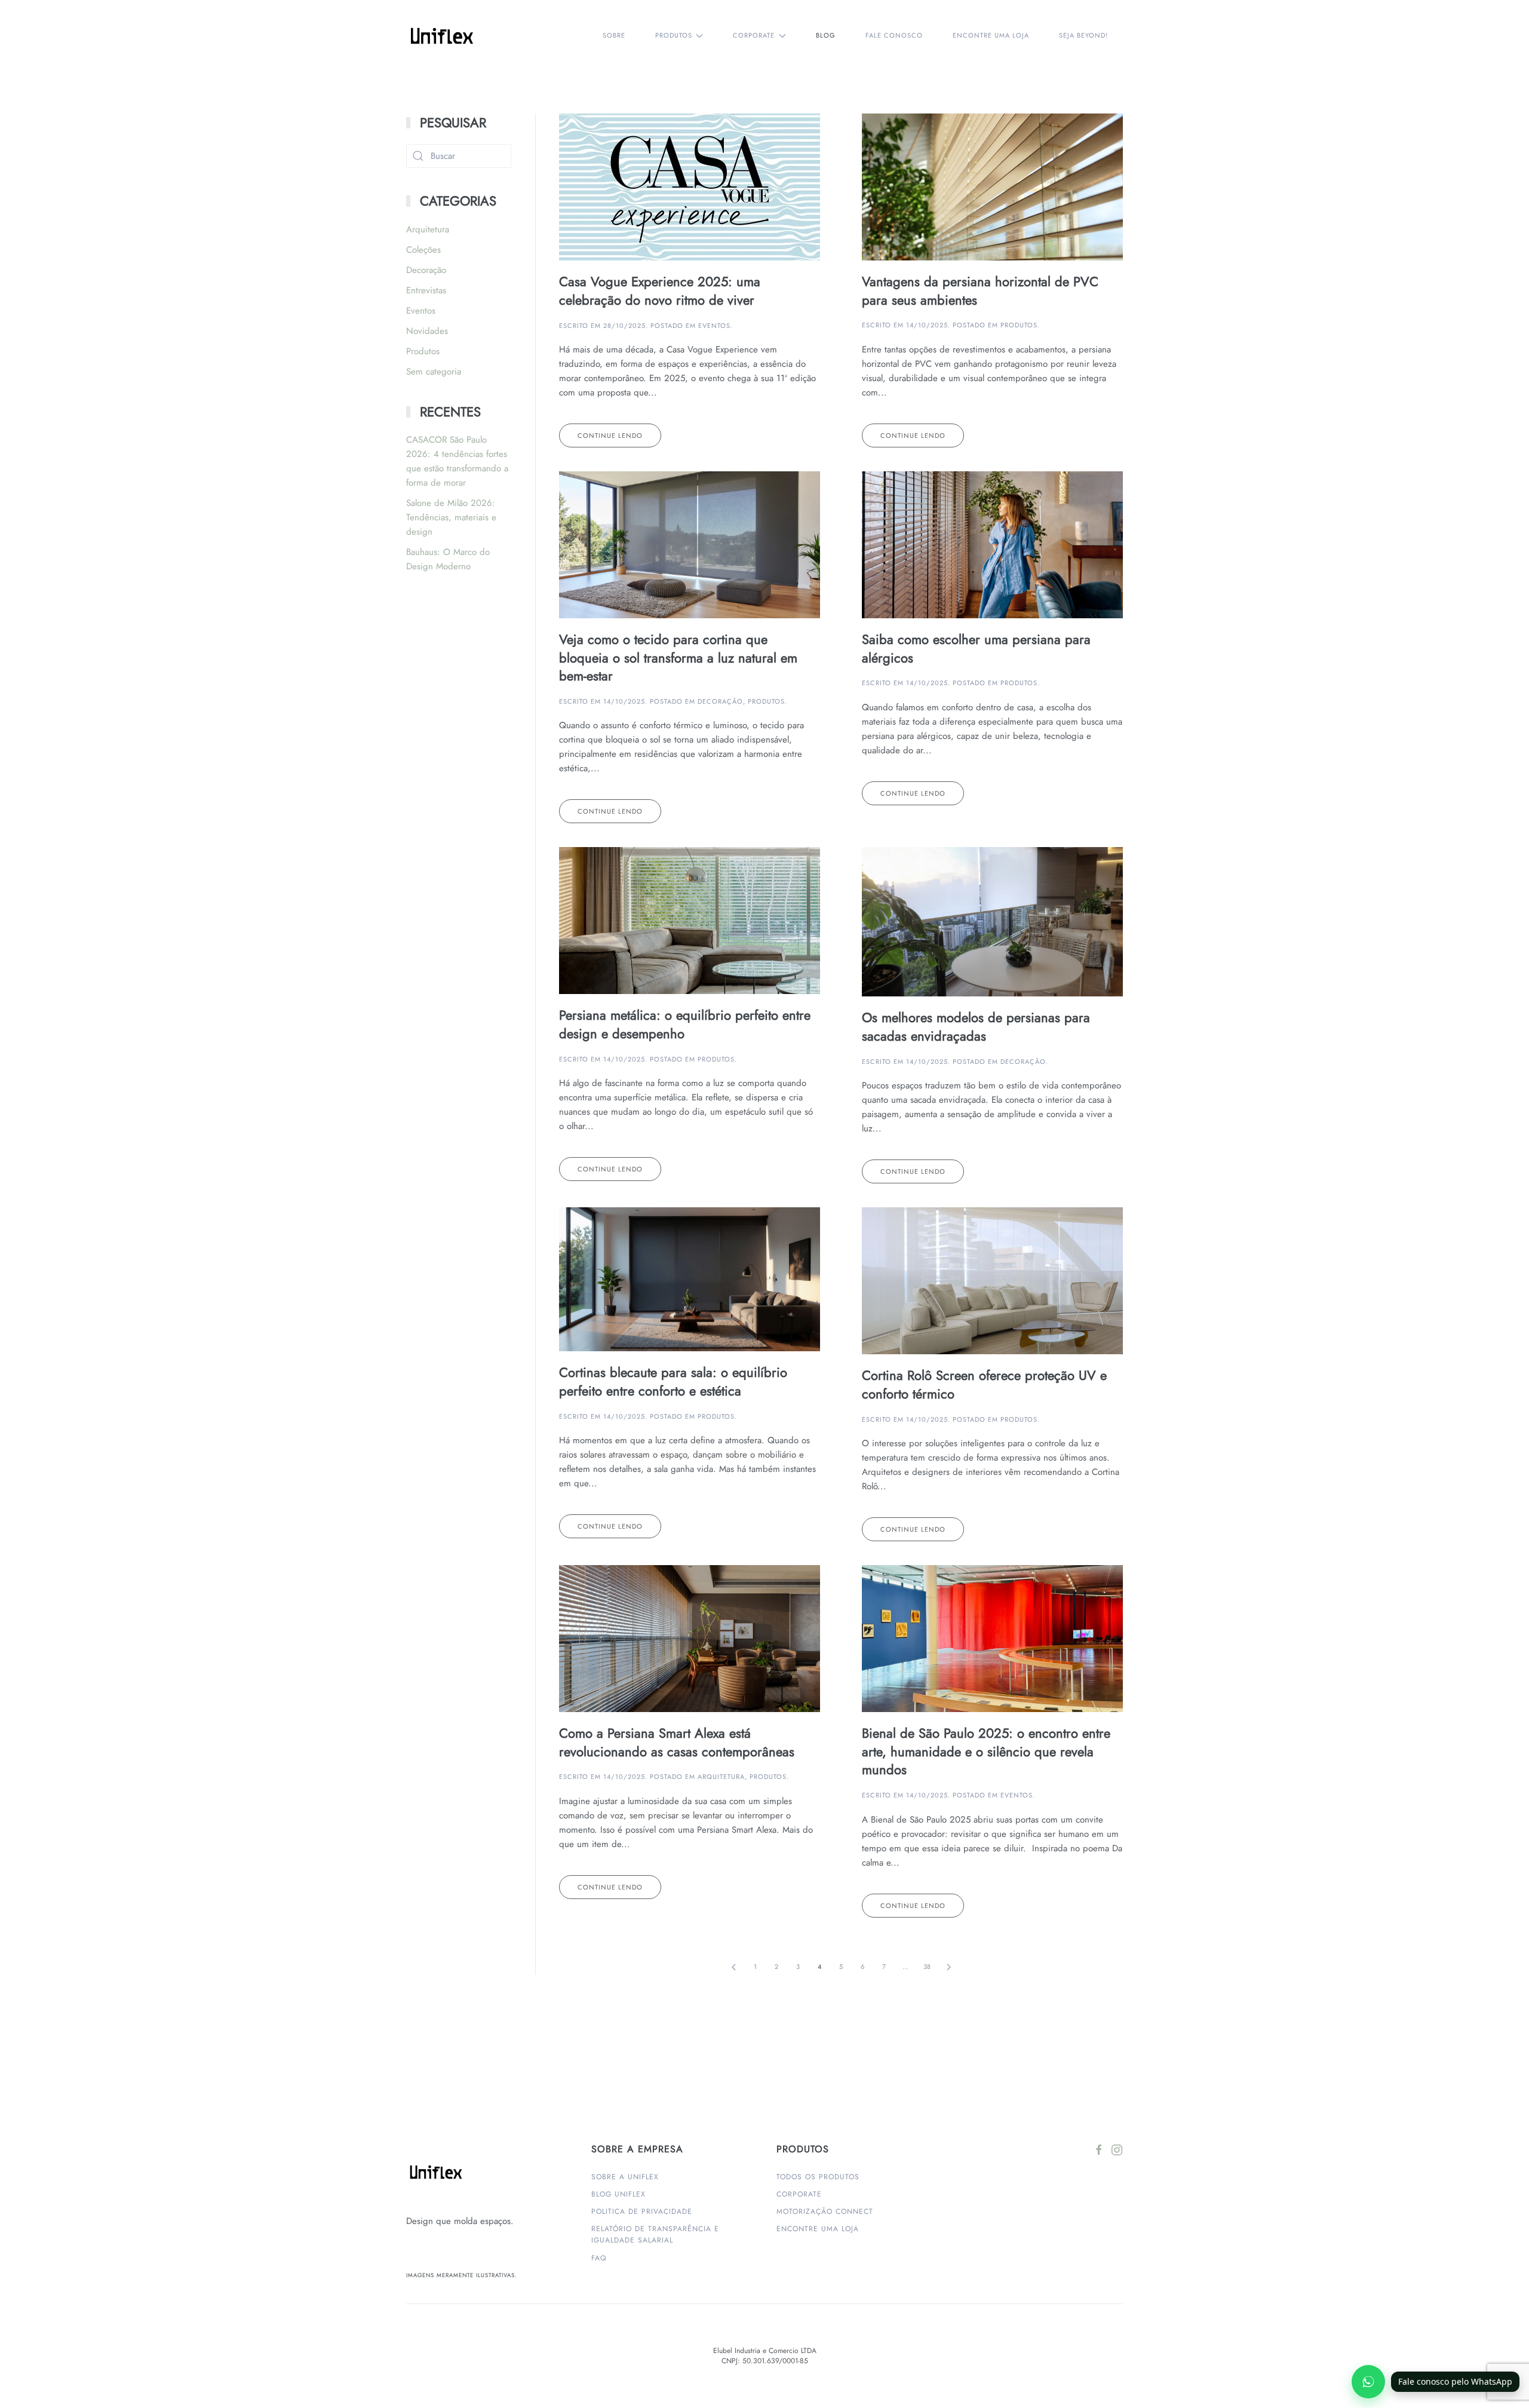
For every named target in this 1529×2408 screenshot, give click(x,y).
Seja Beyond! (1083, 35)
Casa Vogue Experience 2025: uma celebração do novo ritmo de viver (660, 291)
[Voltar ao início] (444, 36)
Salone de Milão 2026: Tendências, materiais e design (451, 517)
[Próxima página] (948, 1967)
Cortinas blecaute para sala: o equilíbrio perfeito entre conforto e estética (673, 1381)
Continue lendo (610, 435)
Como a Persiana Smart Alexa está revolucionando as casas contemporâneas (677, 1742)
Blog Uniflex (618, 2194)
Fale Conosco (894, 35)
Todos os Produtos (818, 2177)
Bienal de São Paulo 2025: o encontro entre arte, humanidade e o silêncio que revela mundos (986, 1751)
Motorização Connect (825, 2211)
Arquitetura (721, 1777)
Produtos (1019, 325)
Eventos (714, 326)
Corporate (799, 2194)
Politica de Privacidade (642, 2211)
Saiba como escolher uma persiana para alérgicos (976, 648)
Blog (826, 35)
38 (927, 1967)
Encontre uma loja (991, 35)
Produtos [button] (674, 35)
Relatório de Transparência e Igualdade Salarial (655, 2234)
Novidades (427, 331)
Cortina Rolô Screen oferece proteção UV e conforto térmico (984, 1384)
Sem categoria (434, 372)
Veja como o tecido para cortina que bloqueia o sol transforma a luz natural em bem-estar (678, 658)
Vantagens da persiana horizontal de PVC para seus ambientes (980, 291)
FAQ (599, 2258)
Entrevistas (426, 290)
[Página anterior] (733, 1967)
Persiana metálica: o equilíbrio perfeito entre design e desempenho (685, 1024)
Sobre (614, 35)
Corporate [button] (754, 35)
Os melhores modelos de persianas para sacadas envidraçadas (976, 1027)
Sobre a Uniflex (625, 2177)
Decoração (720, 701)
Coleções (423, 250)
